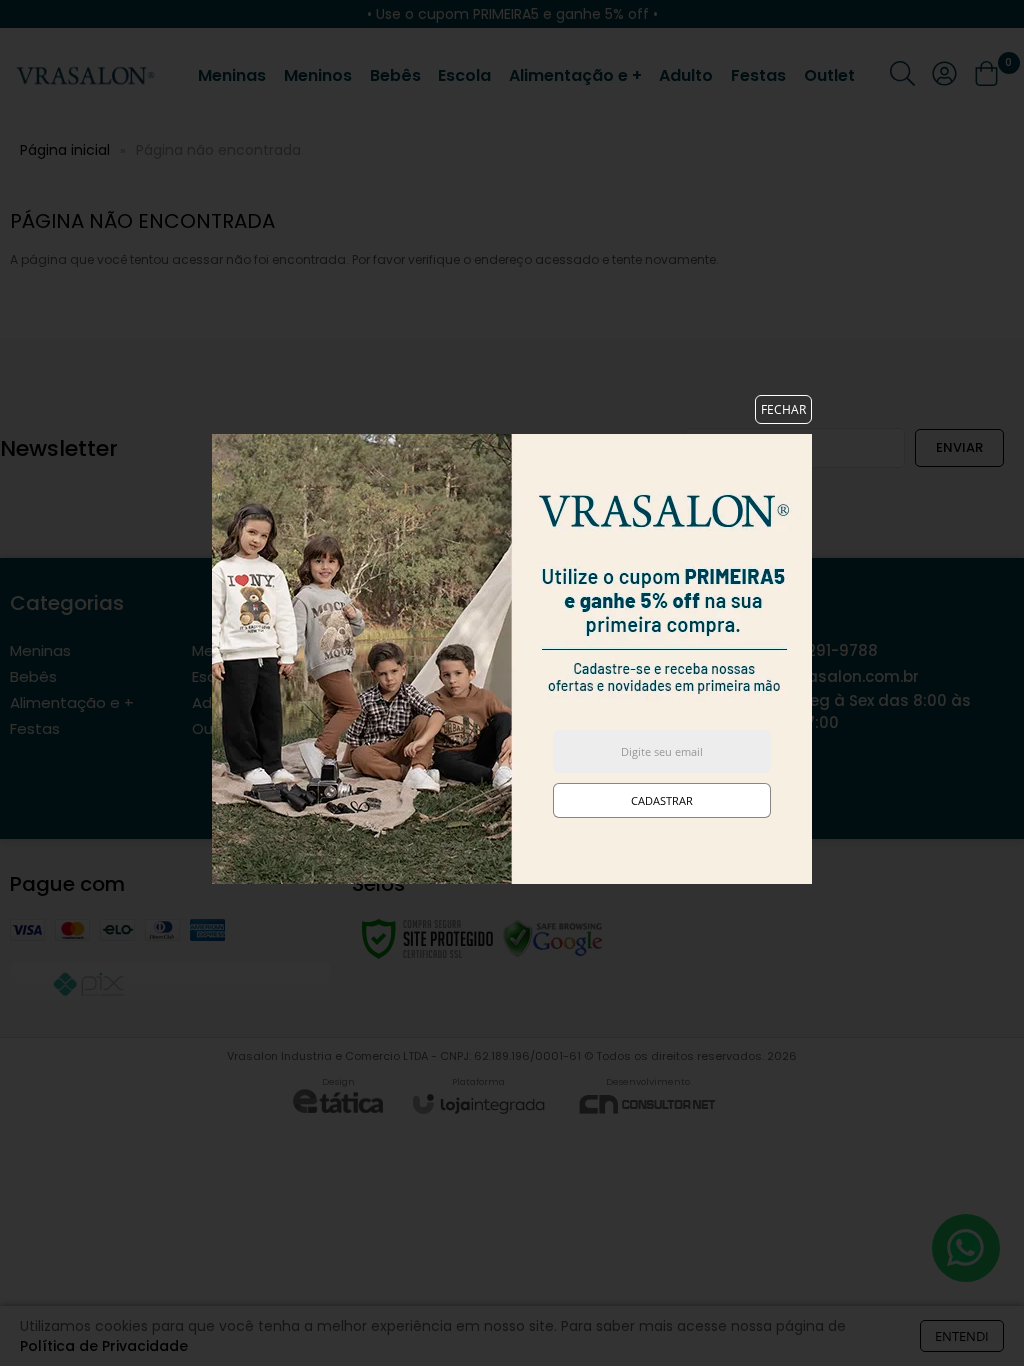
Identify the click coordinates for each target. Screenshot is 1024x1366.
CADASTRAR (662, 800)
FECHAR (783, 409)
